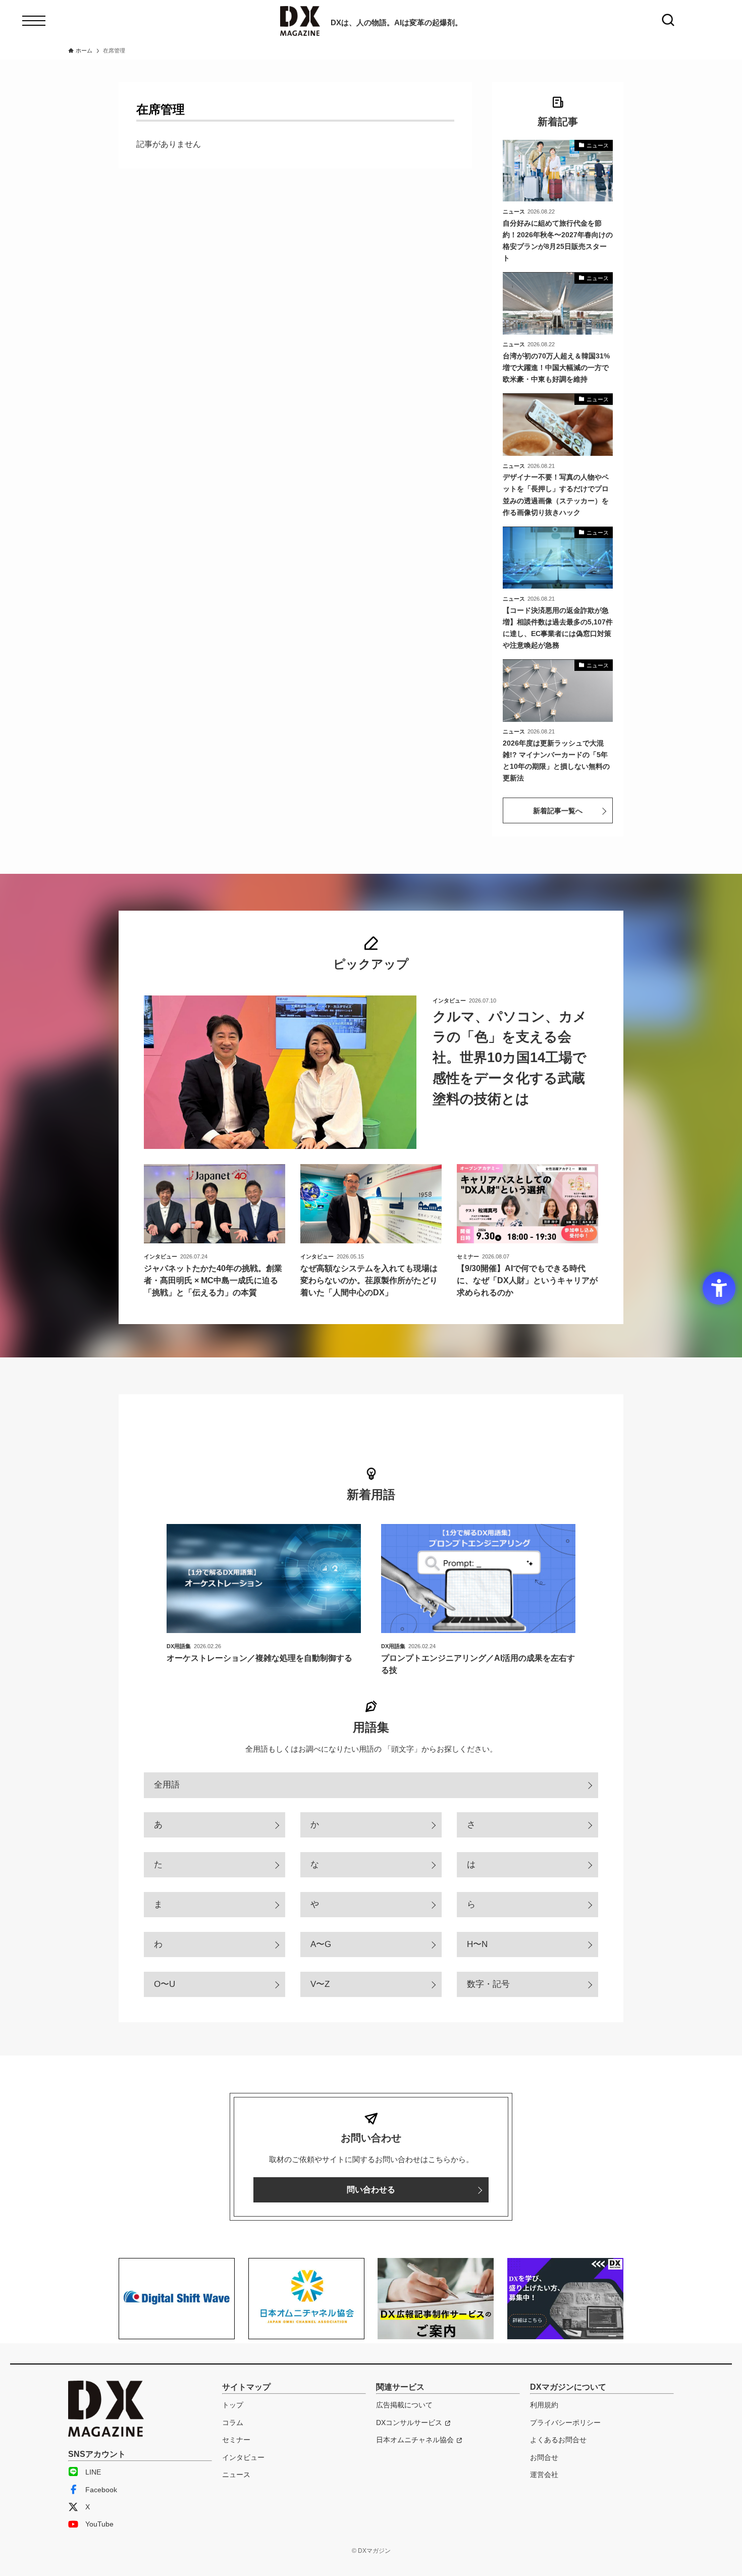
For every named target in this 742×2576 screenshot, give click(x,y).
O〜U (165, 1984)
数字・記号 (488, 1984)
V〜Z (320, 1984)
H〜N (477, 1944)
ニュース (236, 2475)
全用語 (167, 1785)
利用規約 (544, 2405)
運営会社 (544, 2475)
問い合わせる (371, 2190)
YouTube (99, 2524)
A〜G (321, 1944)
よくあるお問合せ (558, 2440)
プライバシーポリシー (565, 2423)
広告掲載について (404, 2405)
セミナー (236, 2440)
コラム (233, 2423)
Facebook (101, 2490)
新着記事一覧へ (558, 811)
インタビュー (243, 2457)
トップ (233, 2405)
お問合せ (544, 2457)
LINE (93, 2472)
